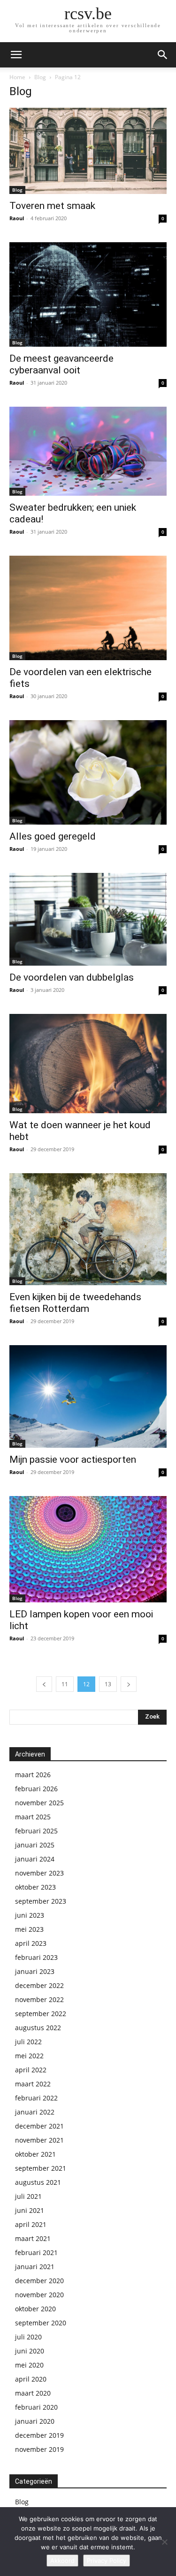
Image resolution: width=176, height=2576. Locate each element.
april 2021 (31, 2224)
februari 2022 (36, 2098)
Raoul (17, 218)
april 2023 (31, 1943)
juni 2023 (30, 1915)
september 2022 (41, 2014)
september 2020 (41, 2323)
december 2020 (39, 2281)
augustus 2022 (38, 2028)
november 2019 (39, 2449)
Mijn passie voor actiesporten (73, 1459)
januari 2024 (35, 1859)
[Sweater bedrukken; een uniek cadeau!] (88, 451)
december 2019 (39, 2435)
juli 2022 (28, 2042)
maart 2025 (33, 1817)
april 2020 (31, 2379)
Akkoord (62, 2561)
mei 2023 (29, 1929)
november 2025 (39, 1803)
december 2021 (39, 2126)
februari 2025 (36, 1831)
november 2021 (39, 2140)
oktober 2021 (35, 2154)
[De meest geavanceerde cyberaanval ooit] (88, 294)
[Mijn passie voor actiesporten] (88, 1396)
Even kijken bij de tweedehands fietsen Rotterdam (75, 1303)
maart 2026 (33, 1775)
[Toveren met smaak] (88, 151)
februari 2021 (36, 2252)
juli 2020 (28, 2337)
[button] (16, 55)
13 (108, 1684)
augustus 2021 (38, 2182)
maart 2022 (33, 2084)
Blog (40, 77)
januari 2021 (35, 2267)
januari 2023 (35, 1971)
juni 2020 (30, 2351)
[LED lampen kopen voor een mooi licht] (88, 1549)
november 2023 (39, 1873)
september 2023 (41, 1901)
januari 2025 (35, 1845)
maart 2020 (33, 2393)
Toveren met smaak (52, 206)
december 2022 (39, 1985)
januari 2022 (35, 2112)
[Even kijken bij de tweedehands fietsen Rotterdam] (88, 1229)
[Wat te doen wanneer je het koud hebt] (88, 1064)
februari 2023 (36, 1957)
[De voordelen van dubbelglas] (88, 919)
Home (17, 77)
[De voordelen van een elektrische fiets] (88, 608)
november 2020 (39, 2295)
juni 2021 (30, 2210)
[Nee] (164, 2542)
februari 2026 (36, 1789)
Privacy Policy (107, 2561)
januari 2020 (35, 2421)
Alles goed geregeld (53, 836)
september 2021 (41, 2168)
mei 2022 (29, 2056)
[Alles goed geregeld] (88, 772)
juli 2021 (28, 2196)
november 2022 (39, 1999)
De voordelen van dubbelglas (72, 977)
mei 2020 (29, 2365)
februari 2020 (36, 2407)
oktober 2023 (35, 1887)
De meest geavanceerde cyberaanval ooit (61, 364)
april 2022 (31, 2070)
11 (65, 1684)
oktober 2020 (35, 2309)
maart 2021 (33, 2238)
